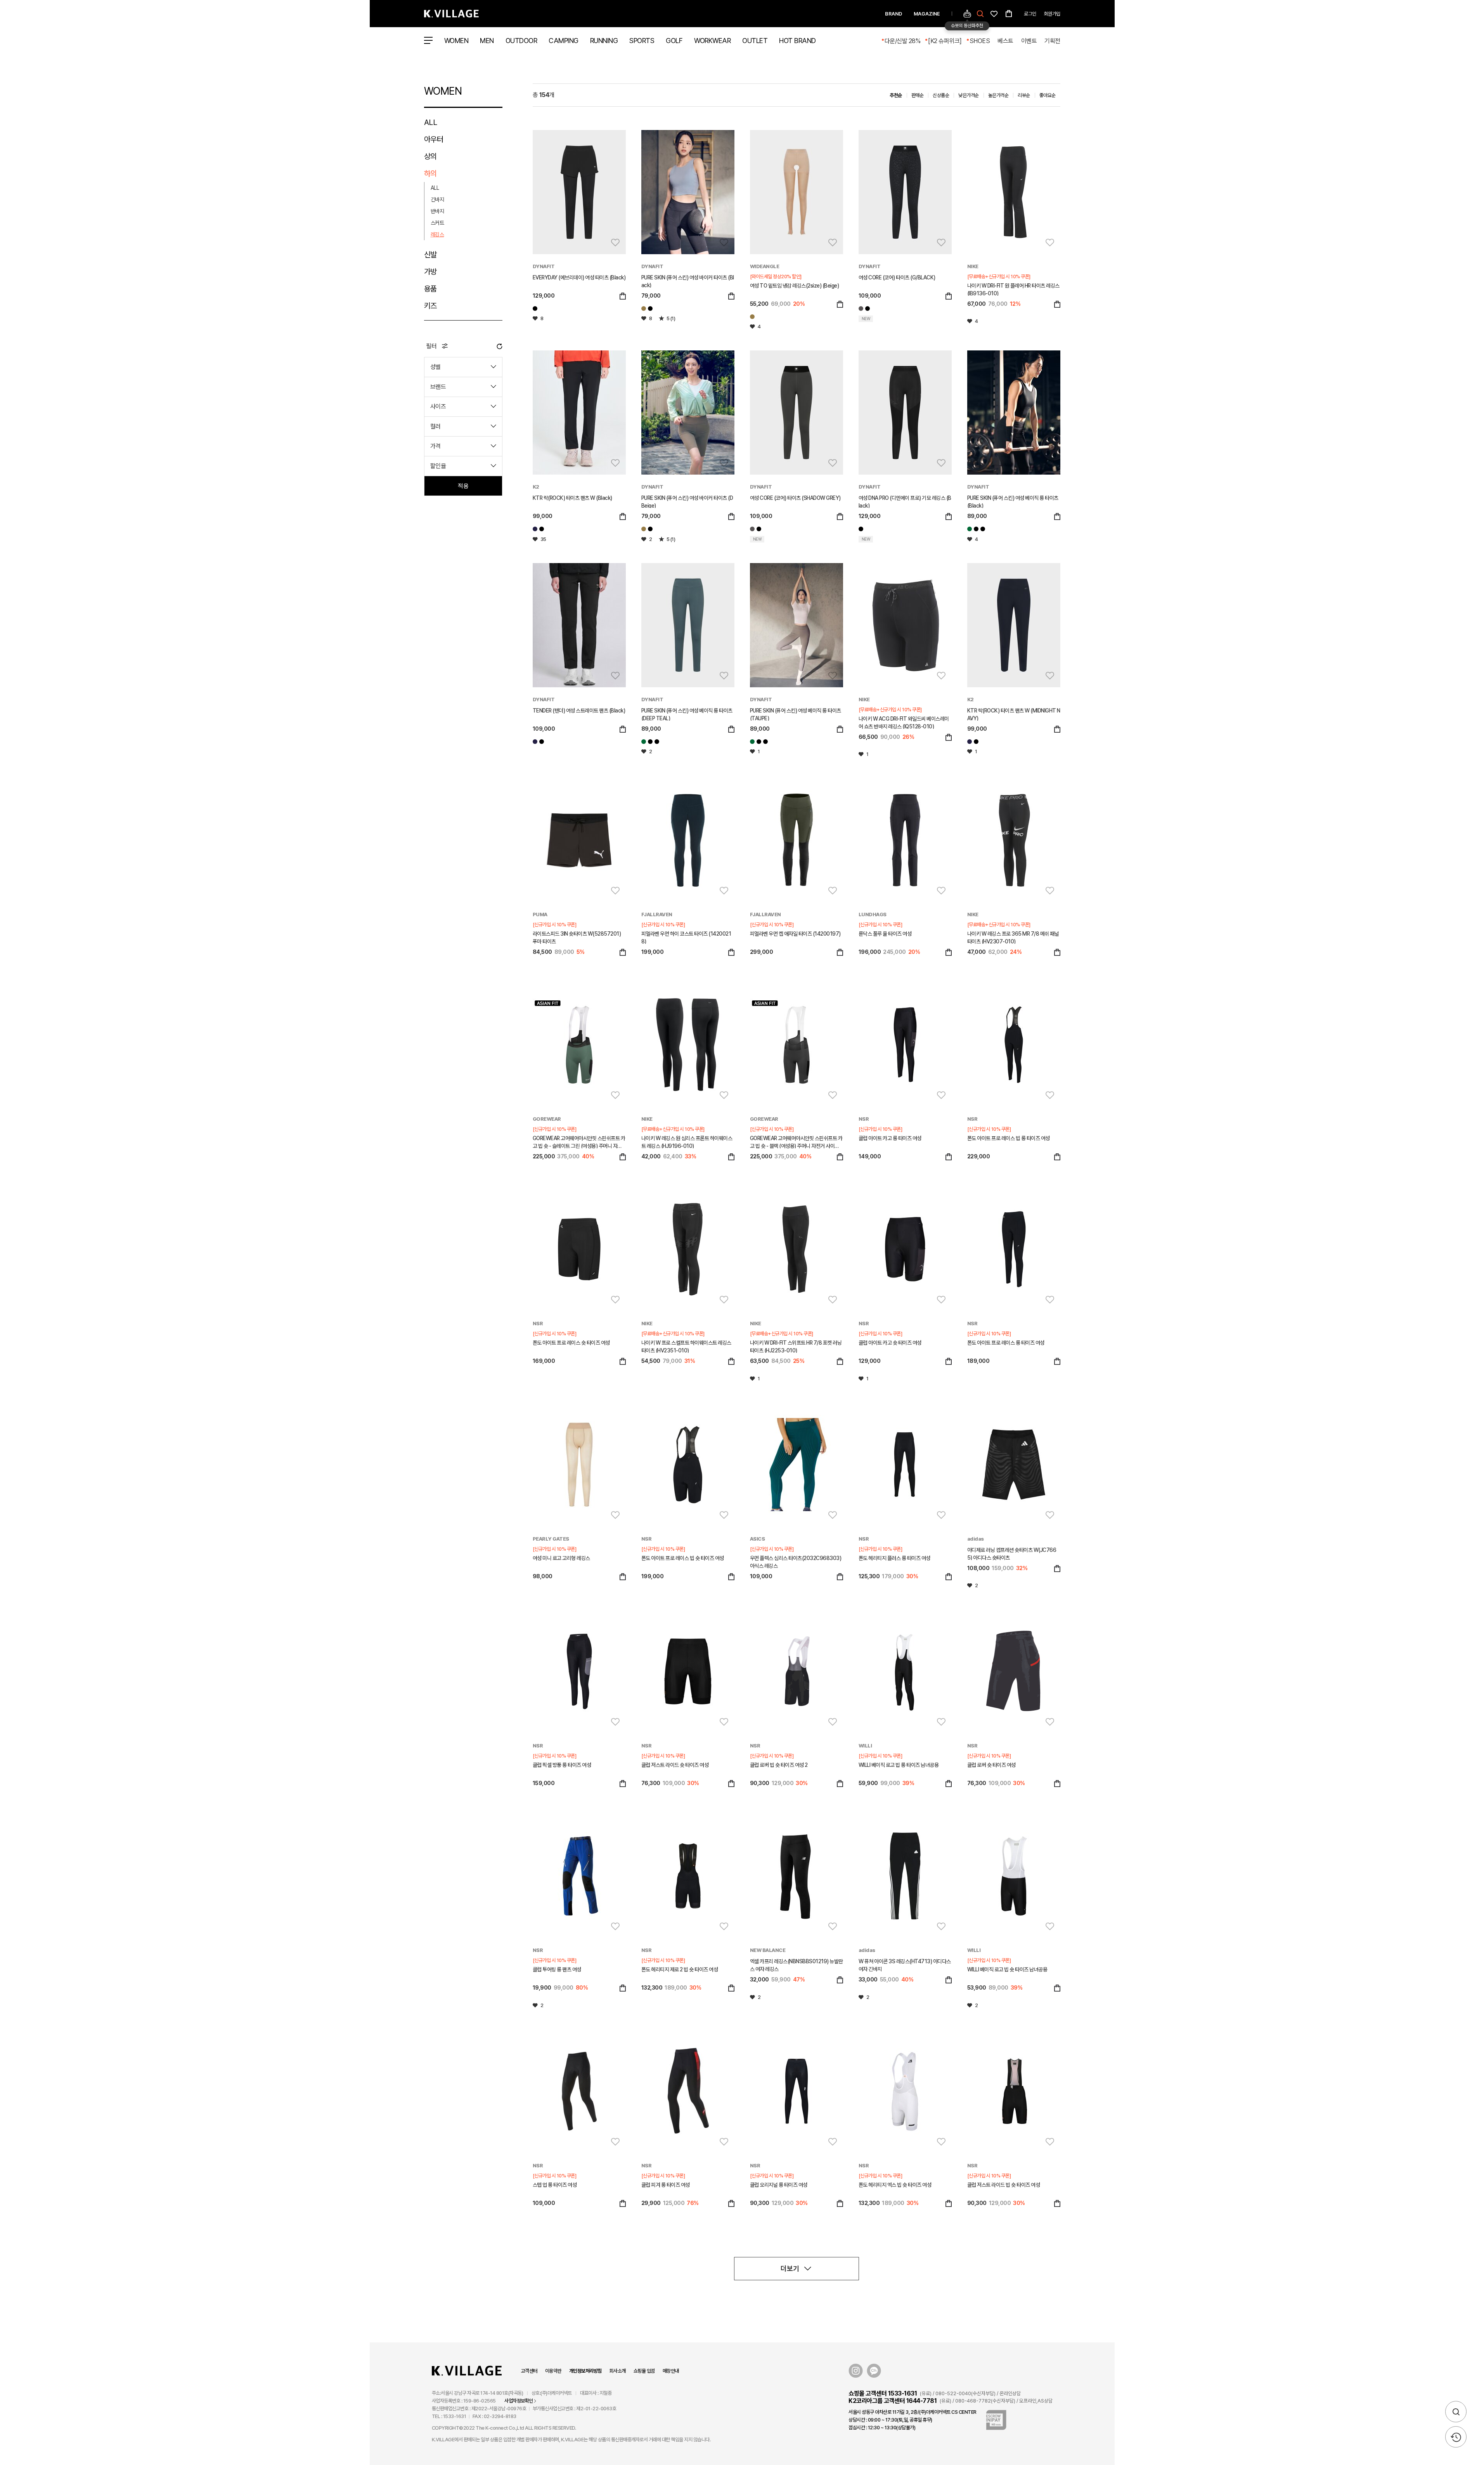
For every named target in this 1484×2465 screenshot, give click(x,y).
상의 (430, 156)
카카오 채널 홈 (874, 2371)
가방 (430, 272)
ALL (431, 122)
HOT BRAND (797, 41)
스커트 (437, 223)
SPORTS (642, 41)
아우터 (434, 139)
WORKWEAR (712, 41)
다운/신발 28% (903, 41)
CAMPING (564, 41)
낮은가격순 (969, 95)
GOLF (674, 41)
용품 (430, 289)
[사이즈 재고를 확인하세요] (623, 297)
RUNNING (604, 41)
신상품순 (941, 95)
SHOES (980, 41)
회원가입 (1052, 14)
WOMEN (456, 41)
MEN (487, 41)
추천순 (896, 95)
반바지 (437, 211)
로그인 (1030, 14)
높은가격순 (998, 95)
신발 (430, 255)
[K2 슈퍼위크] (945, 41)
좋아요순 (1048, 95)
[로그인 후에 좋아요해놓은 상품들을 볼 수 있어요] (994, 13)
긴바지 (437, 199)
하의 (430, 173)
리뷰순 (1024, 95)
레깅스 (437, 234)
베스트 (1005, 41)
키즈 (430, 306)
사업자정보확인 (519, 2401)
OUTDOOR (521, 41)
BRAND (894, 14)
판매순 (918, 95)
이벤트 (1029, 41)
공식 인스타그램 (856, 2371)
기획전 (1052, 41)
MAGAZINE (927, 14)
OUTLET (755, 41)
